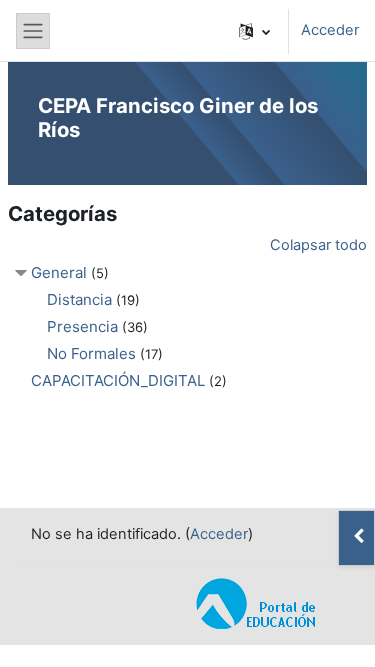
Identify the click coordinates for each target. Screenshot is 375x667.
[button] (254, 31)
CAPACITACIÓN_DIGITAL (118, 380)
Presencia (82, 326)
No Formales (91, 353)
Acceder (330, 30)
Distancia (79, 299)
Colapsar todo (318, 245)
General (59, 272)
